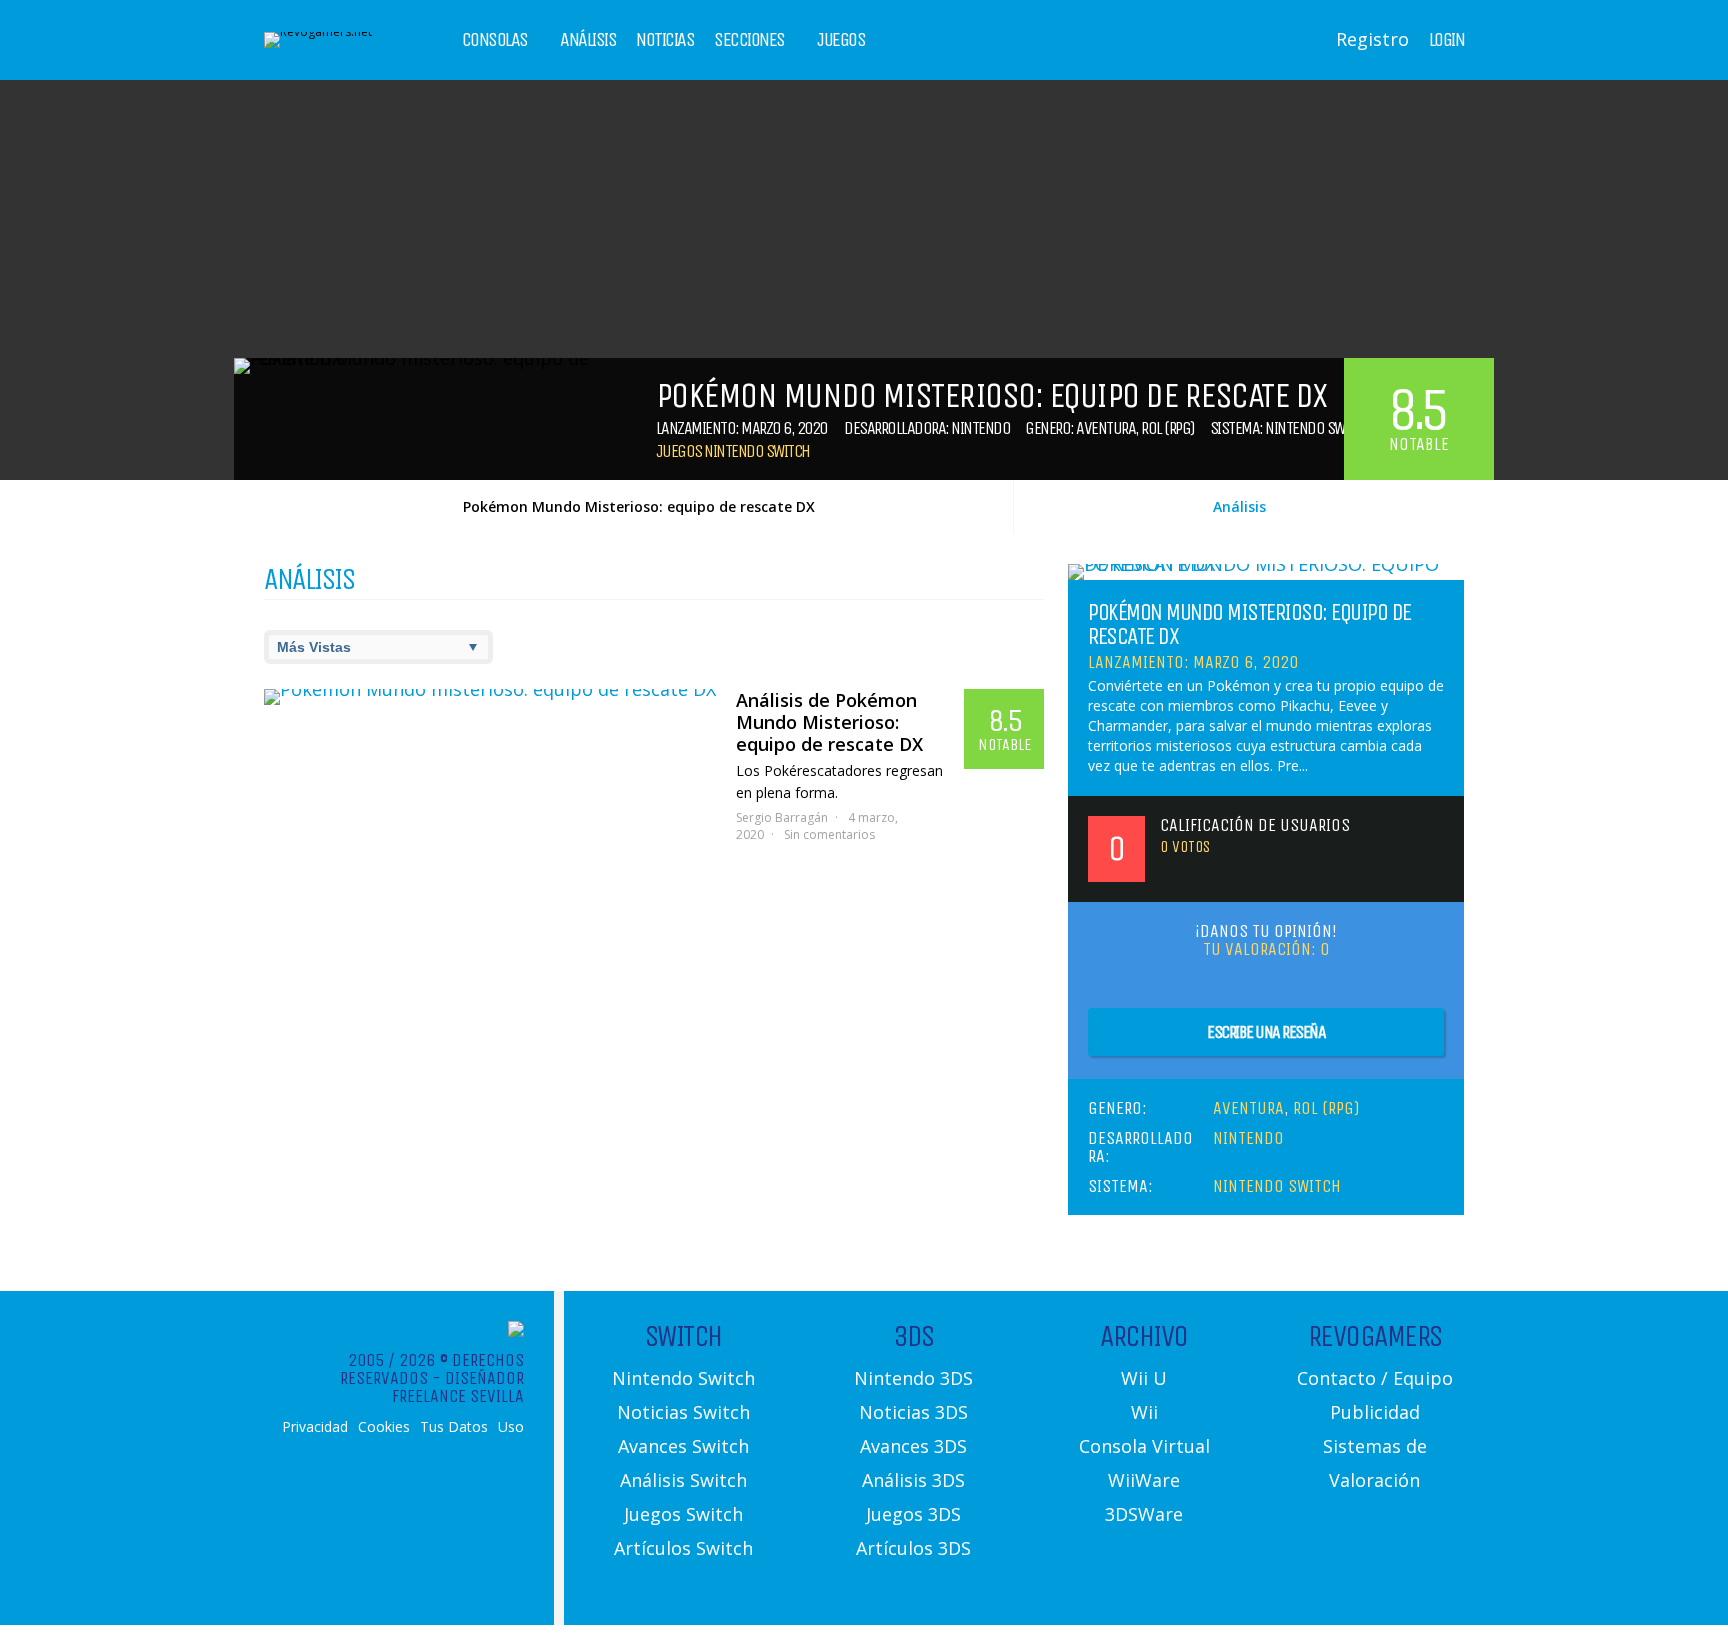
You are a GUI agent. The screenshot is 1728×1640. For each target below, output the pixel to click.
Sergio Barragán (782, 817)
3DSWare (1144, 1514)
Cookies (384, 1427)
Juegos (841, 40)
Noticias (665, 40)
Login (1447, 40)
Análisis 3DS (913, 1480)
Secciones (749, 40)
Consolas (495, 40)
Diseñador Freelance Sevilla (458, 1387)
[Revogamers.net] (318, 31)
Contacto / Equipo (1375, 1378)
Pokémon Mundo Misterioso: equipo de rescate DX (639, 506)
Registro (1372, 39)
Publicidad (1375, 1412)
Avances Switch (683, 1446)
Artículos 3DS (913, 1548)
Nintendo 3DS (913, 1378)
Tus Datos (454, 1427)
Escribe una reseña (1266, 1032)
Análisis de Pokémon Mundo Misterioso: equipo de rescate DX (829, 722)
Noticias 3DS (913, 1412)
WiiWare (1144, 1480)
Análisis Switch (683, 1480)
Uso (511, 1427)
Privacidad (315, 1427)
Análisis (588, 40)
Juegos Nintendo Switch (733, 451)
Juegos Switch (683, 1514)
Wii (1144, 1412)
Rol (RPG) (1168, 428)
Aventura (1105, 428)
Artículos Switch (683, 1548)
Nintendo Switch (1318, 428)
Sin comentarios (829, 834)
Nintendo (980, 428)
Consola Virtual (1144, 1446)
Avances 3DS (913, 1446)
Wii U (1144, 1378)
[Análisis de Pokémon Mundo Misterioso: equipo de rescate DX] (490, 697)
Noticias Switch (683, 1412)
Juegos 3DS (913, 1514)
